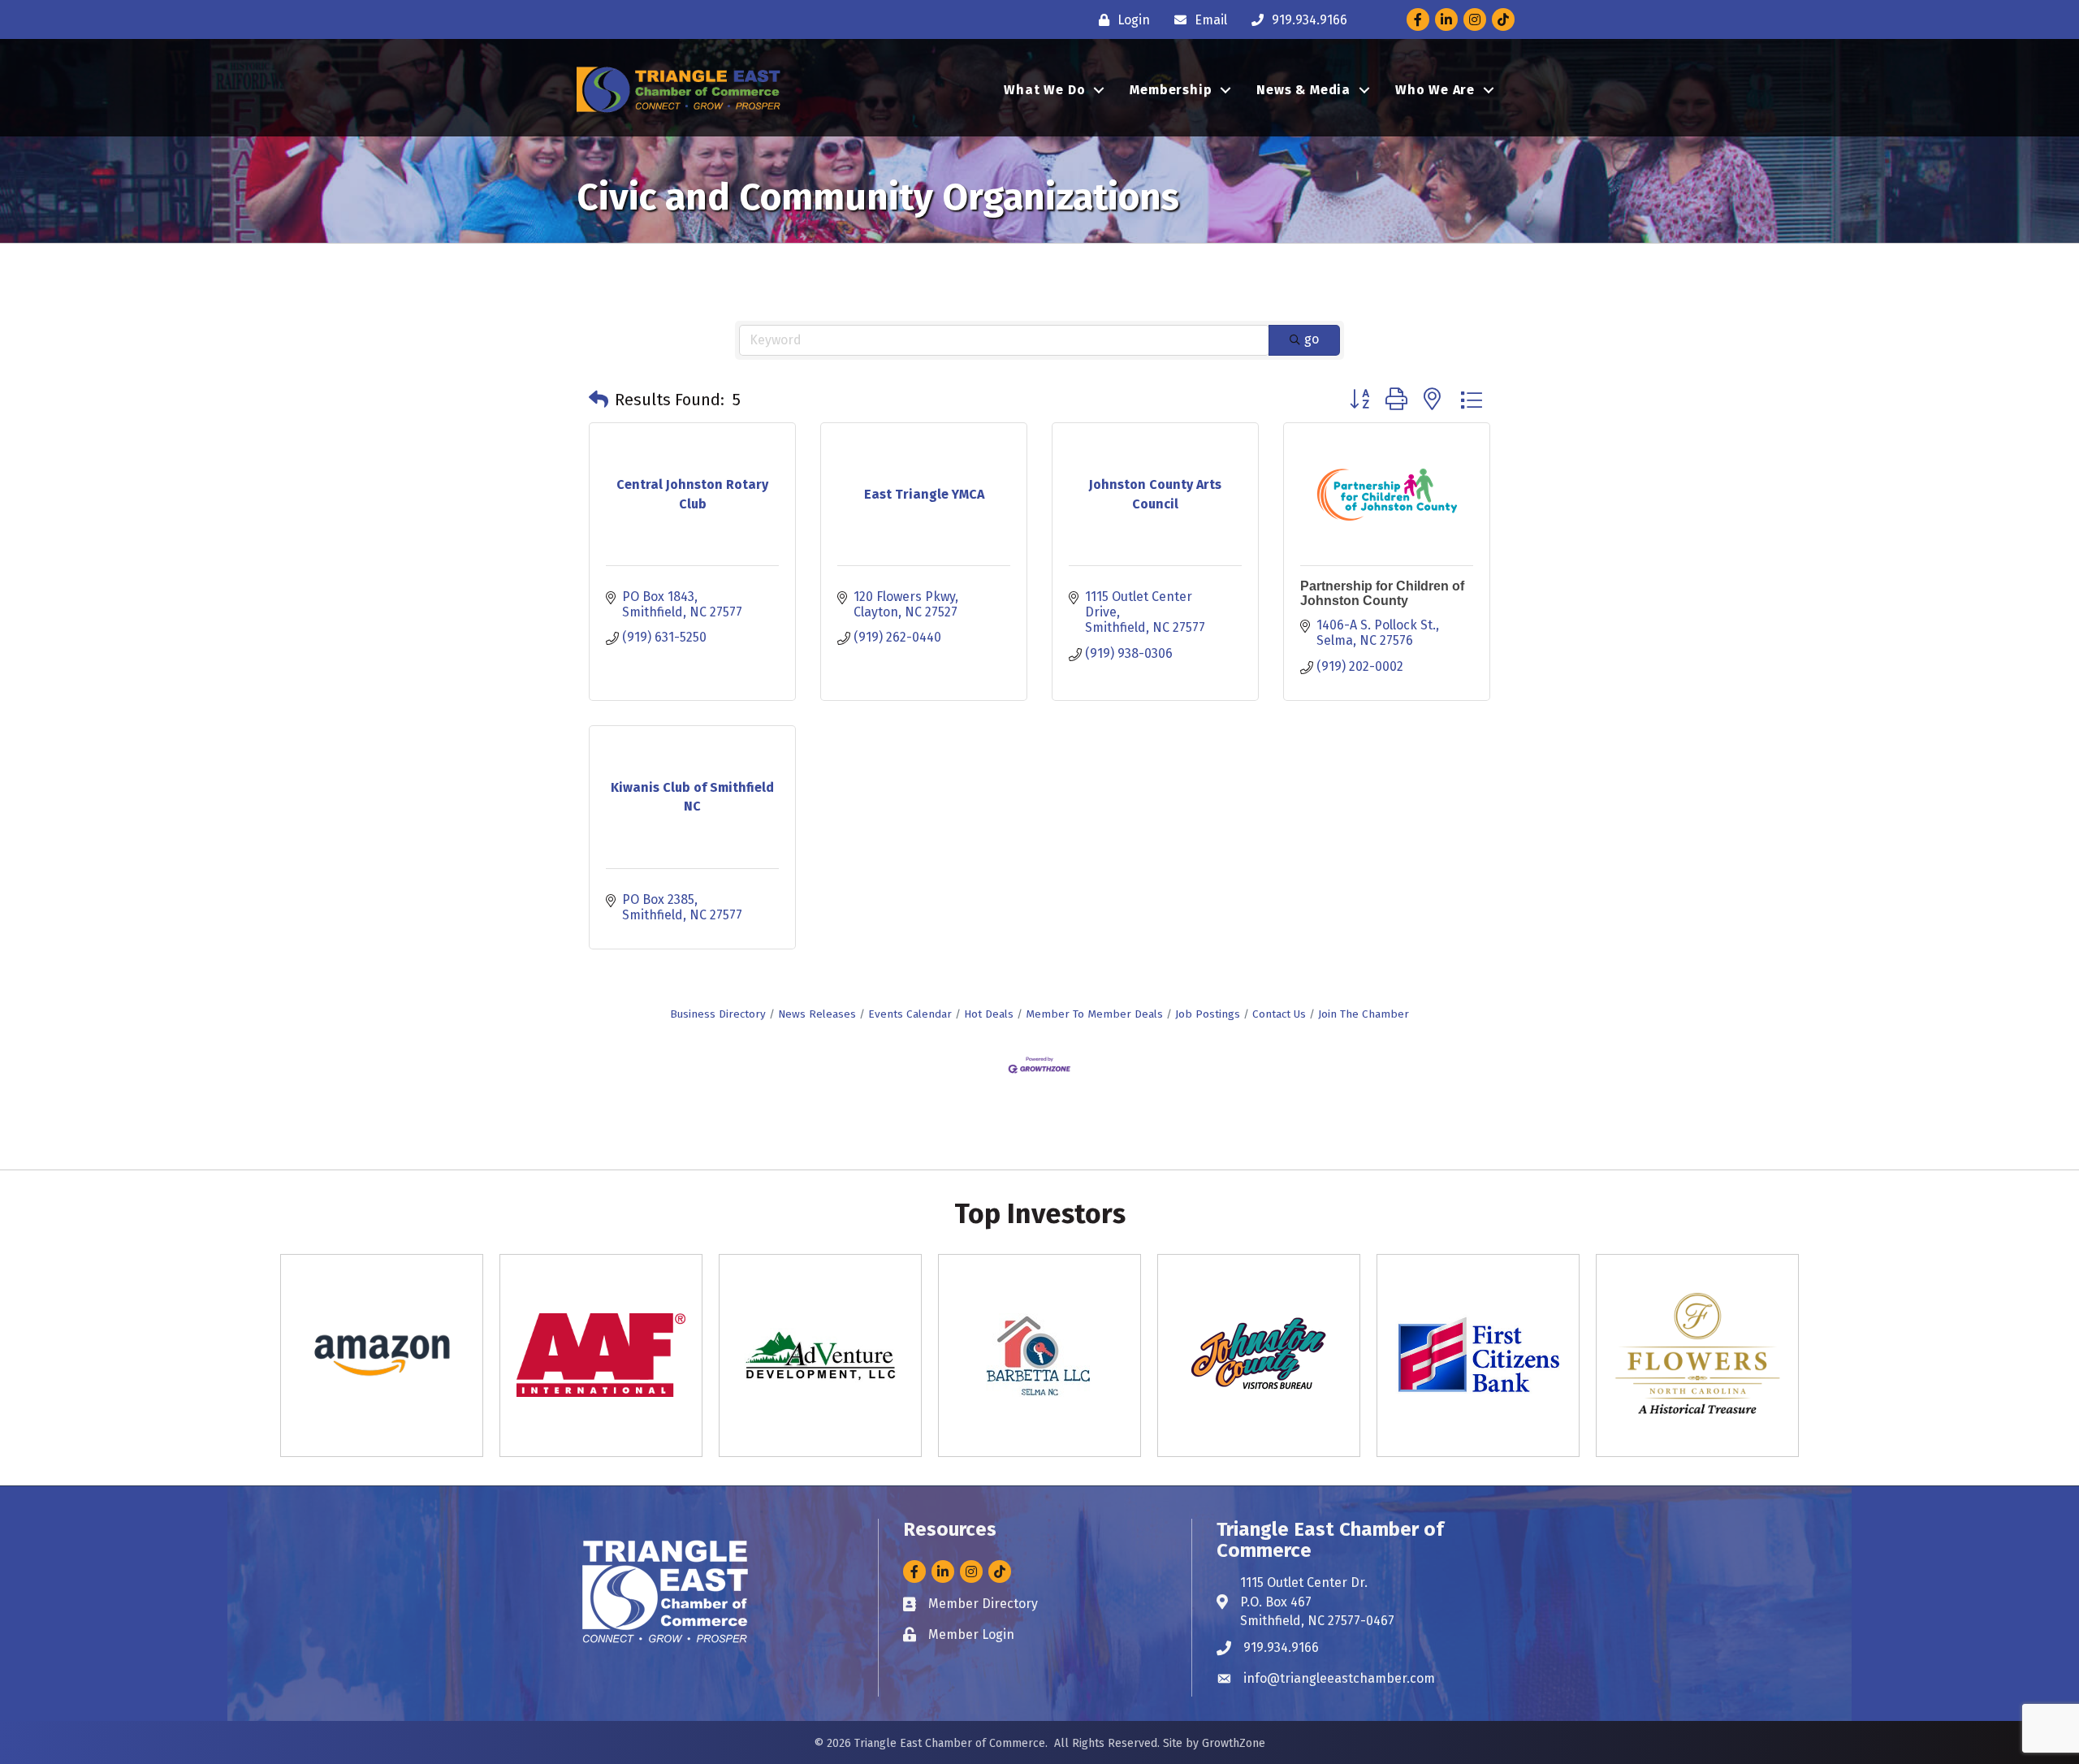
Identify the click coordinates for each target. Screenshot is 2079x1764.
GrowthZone (1234, 1743)
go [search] (1312, 339)
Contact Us (1279, 1014)
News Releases (817, 1014)
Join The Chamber (1364, 1014)
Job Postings (1208, 1014)
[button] (599, 400)
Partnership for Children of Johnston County (1382, 593)
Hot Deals (989, 1014)
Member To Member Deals (1094, 1014)
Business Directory (718, 1014)
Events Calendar (910, 1014)
